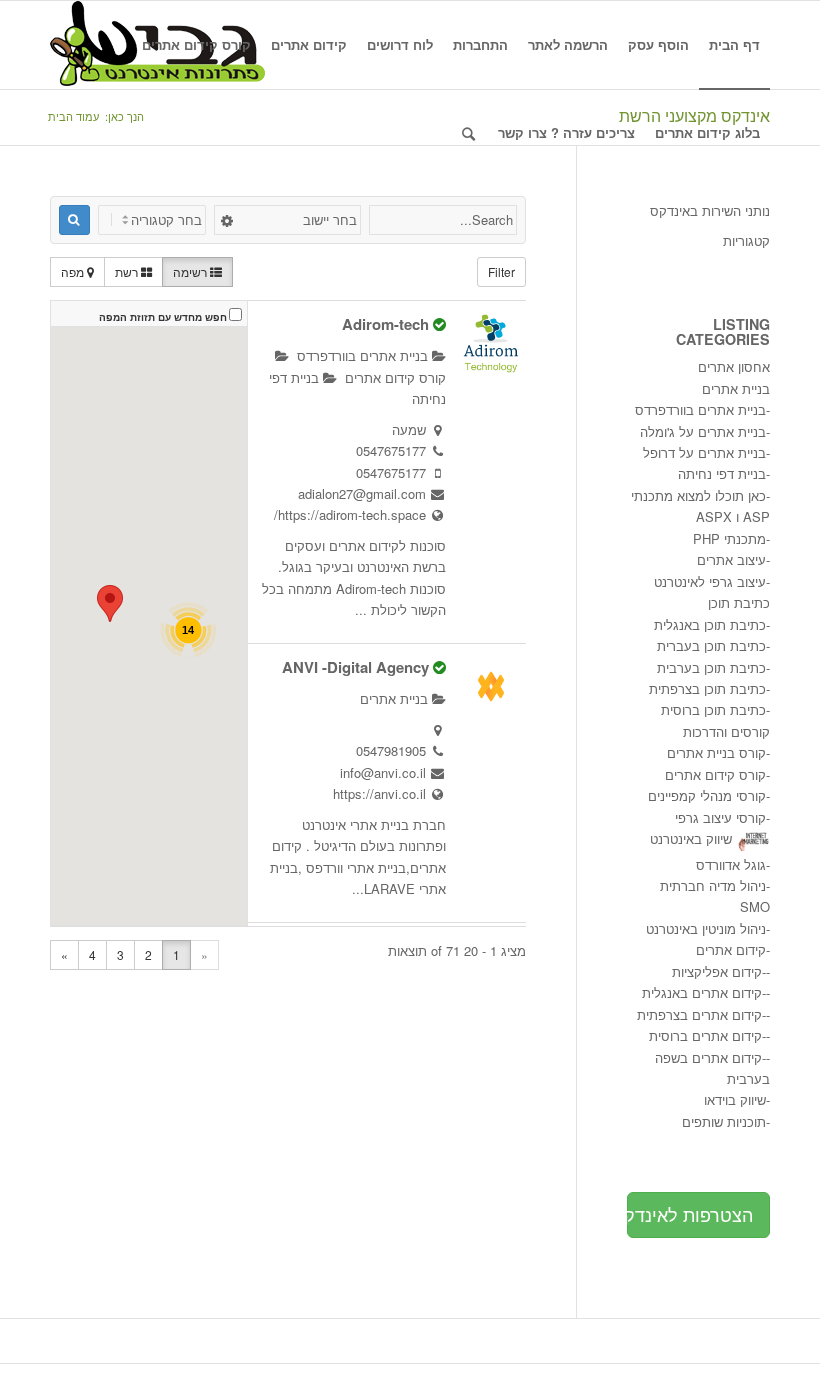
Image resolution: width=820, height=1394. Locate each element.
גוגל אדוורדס (731, 864)
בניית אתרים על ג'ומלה (703, 431)
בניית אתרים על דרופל (704, 452)
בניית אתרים (396, 698)
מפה (74, 271)
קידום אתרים (731, 949)
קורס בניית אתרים (716, 752)
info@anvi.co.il (383, 772)
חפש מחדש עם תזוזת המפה (163, 317)
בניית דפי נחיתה (722, 473)
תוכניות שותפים (724, 1121)
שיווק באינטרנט (691, 838)
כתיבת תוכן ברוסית (713, 709)
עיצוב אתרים (731, 559)
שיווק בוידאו (735, 1099)
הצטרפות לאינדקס (690, 1214)
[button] (110, 603)
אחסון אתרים (734, 366)
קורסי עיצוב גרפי (720, 817)
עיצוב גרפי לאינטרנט (710, 581)
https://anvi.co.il (379, 793)
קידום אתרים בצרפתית (699, 1014)
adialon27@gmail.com (362, 493)
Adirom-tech (385, 324)
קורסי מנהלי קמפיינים (707, 795)
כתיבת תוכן (739, 602)
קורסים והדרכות (726, 731)
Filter (501, 271)
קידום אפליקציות (717, 971)
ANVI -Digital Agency (355, 667)
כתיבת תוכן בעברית (711, 645)
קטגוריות (746, 240)
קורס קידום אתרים (715, 774)
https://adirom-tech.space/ (350, 514)
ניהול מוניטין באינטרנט (706, 928)
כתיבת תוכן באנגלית (710, 624)
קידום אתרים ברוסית (705, 1035)
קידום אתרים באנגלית (702, 992)
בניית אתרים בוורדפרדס (364, 355)
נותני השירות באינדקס (710, 210)
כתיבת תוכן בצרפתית (707, 688)
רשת (128, 271)
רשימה (191, 271)
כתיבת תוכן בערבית (711, 667)
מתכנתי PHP (729, 538)
